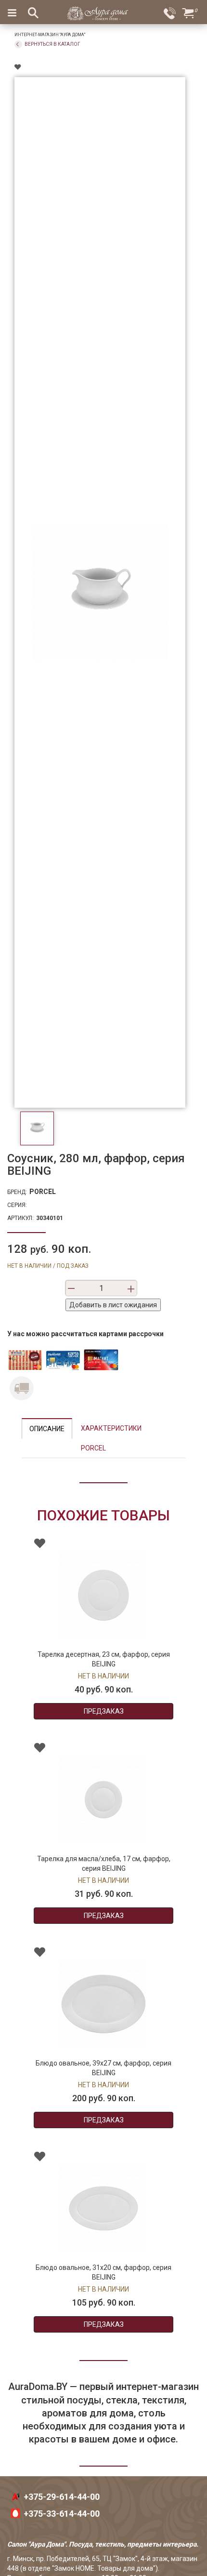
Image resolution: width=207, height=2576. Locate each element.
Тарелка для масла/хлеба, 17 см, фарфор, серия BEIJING (104, 1864)
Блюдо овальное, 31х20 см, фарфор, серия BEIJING (103, 2272)
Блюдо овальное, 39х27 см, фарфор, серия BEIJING (103, 2068)
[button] (22, 1876)
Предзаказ (104, 1711)
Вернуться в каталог (52, 44)
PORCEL (43, 1192)
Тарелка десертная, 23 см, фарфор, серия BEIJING (104, 1659)
